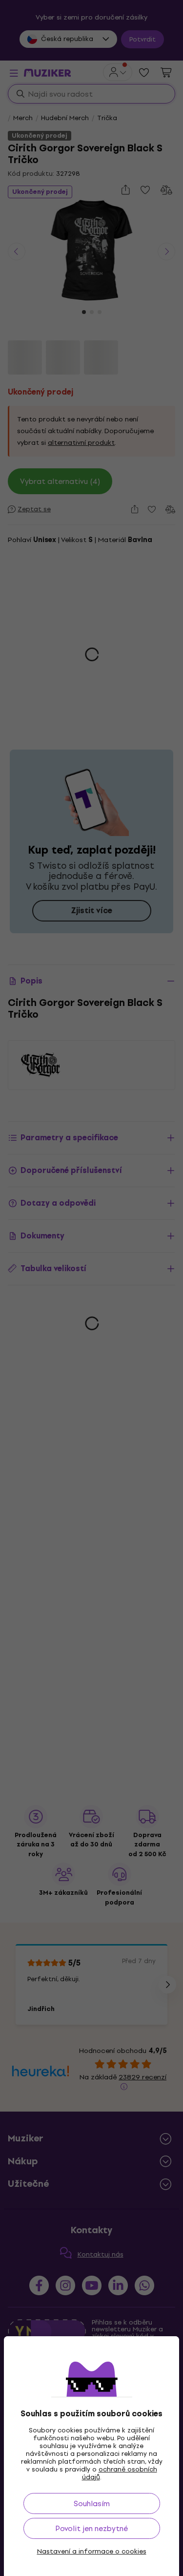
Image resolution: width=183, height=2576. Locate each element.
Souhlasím (92, 2503)
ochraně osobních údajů (120, 2473)
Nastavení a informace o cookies (92, 2552)
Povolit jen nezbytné (91, 2528)
